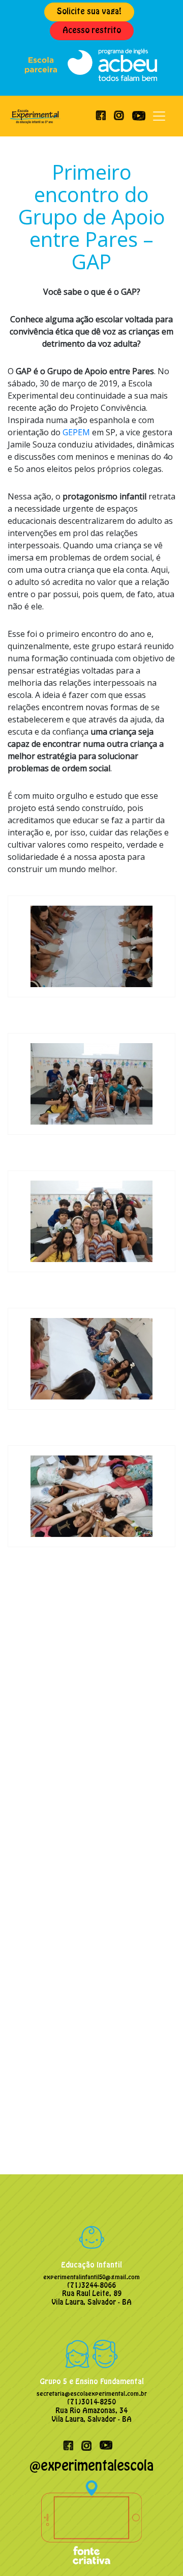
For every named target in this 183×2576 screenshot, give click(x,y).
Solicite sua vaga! (89, 11)
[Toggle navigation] (159, 116)
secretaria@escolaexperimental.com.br (92, 2394)
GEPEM (76, 432)
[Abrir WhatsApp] (158, 2550)
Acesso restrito (92, 30)
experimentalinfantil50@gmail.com (91, 2277)
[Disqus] (91, 1715)
